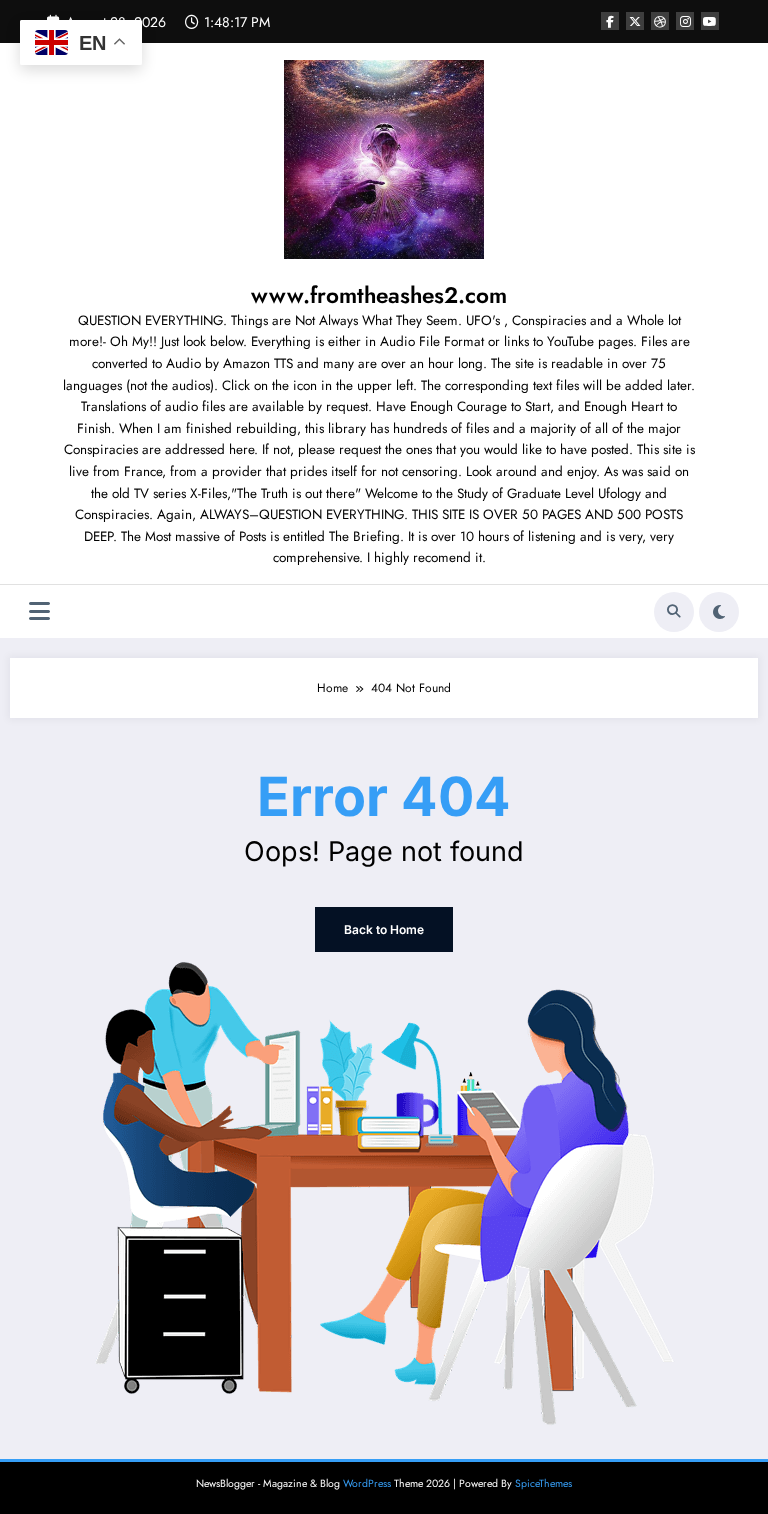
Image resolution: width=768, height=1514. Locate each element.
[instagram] (685, 21)
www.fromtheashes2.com (379, 295)
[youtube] (710, 21)
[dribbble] (660, 21)
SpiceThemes (543, 1483)
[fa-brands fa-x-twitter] (635, 21)
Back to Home (384, 929)
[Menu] (39, 611)
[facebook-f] (610, 21)
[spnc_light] (719, 612)
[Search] (674, 612)
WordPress (367, 1483)
